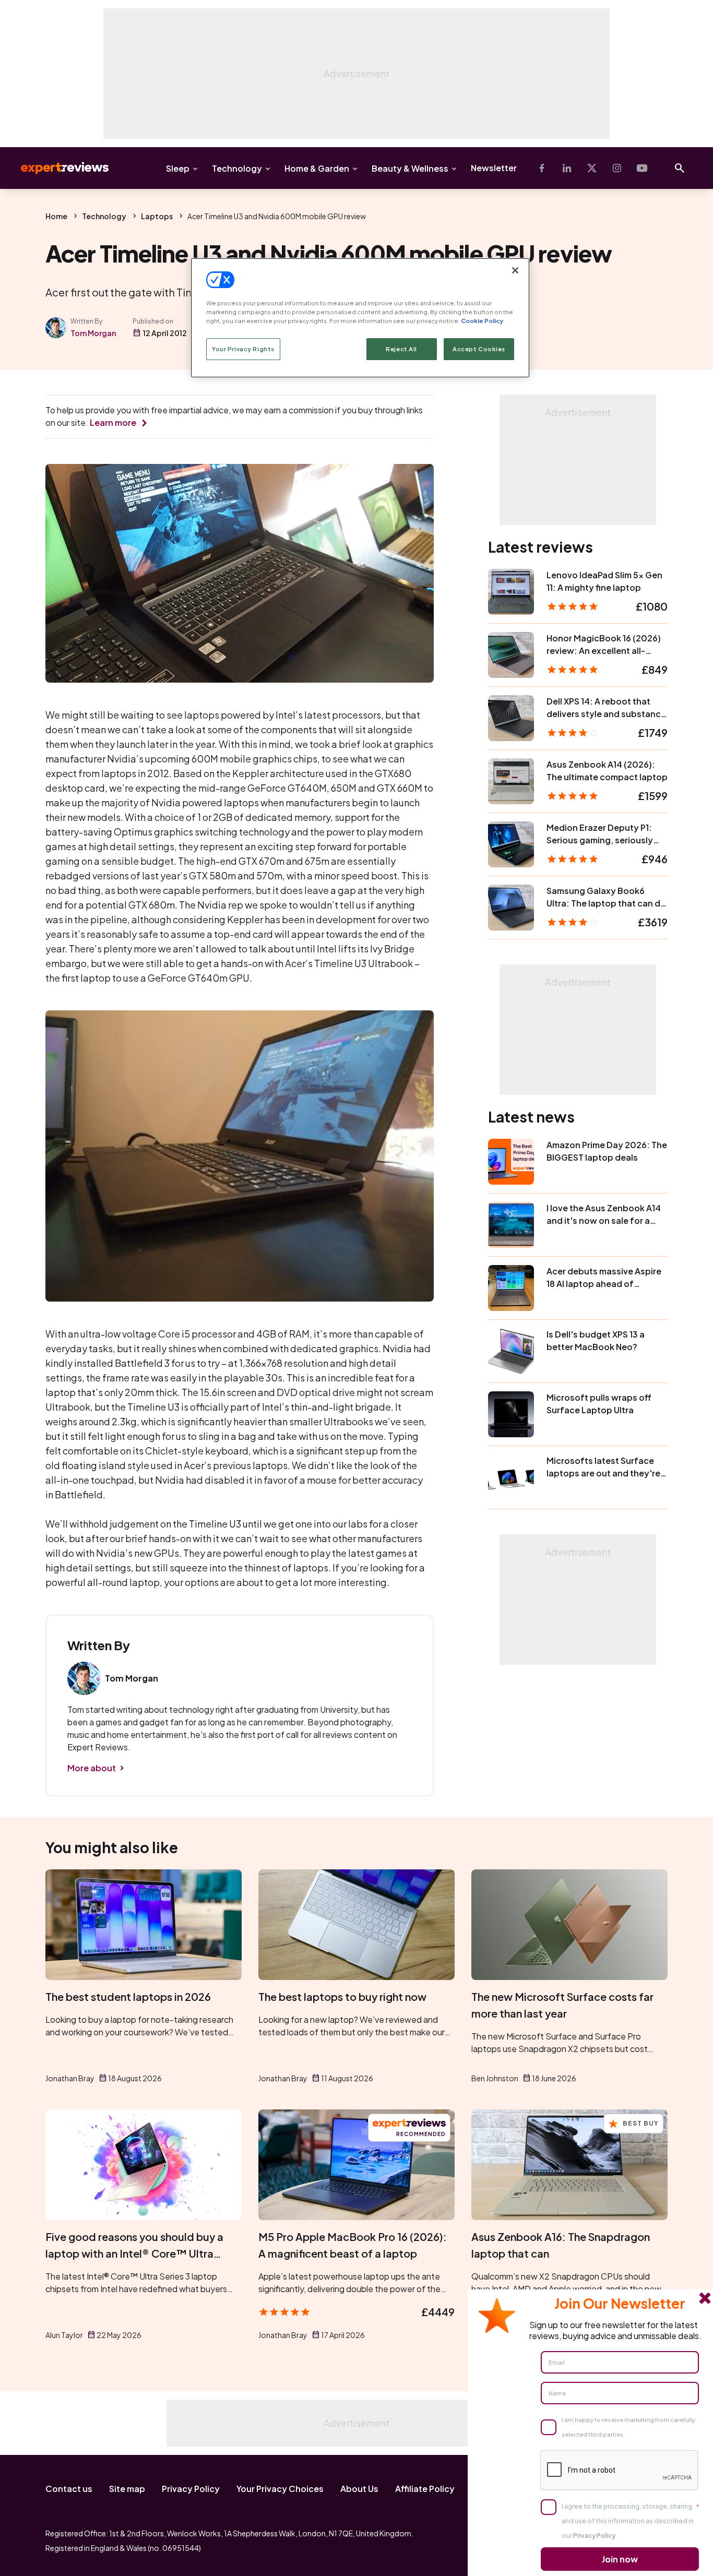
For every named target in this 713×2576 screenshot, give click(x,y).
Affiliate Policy (425, 2489)
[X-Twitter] (592, 168)
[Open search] (680, 168)
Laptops (157, 216)
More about (92, 1768)
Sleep (178, 168)
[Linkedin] (567, 168)
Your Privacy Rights (243, 349)
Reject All (401, 349)
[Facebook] (542, 168)
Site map (127, 2489)
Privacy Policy (191, 2489)
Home (56, 216)
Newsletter (494, 168)
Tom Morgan (93, 333)
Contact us (69, 2489)
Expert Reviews (56, 168)
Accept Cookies (479, 349)
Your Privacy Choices (280, 2489)
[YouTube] (642, 168)
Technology (237, 168)
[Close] (515, 270)
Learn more (113, 422)
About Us (359, 2489)
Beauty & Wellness (410, 168)
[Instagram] (617, 168)
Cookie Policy (482, 321)
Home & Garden (317, 168)
